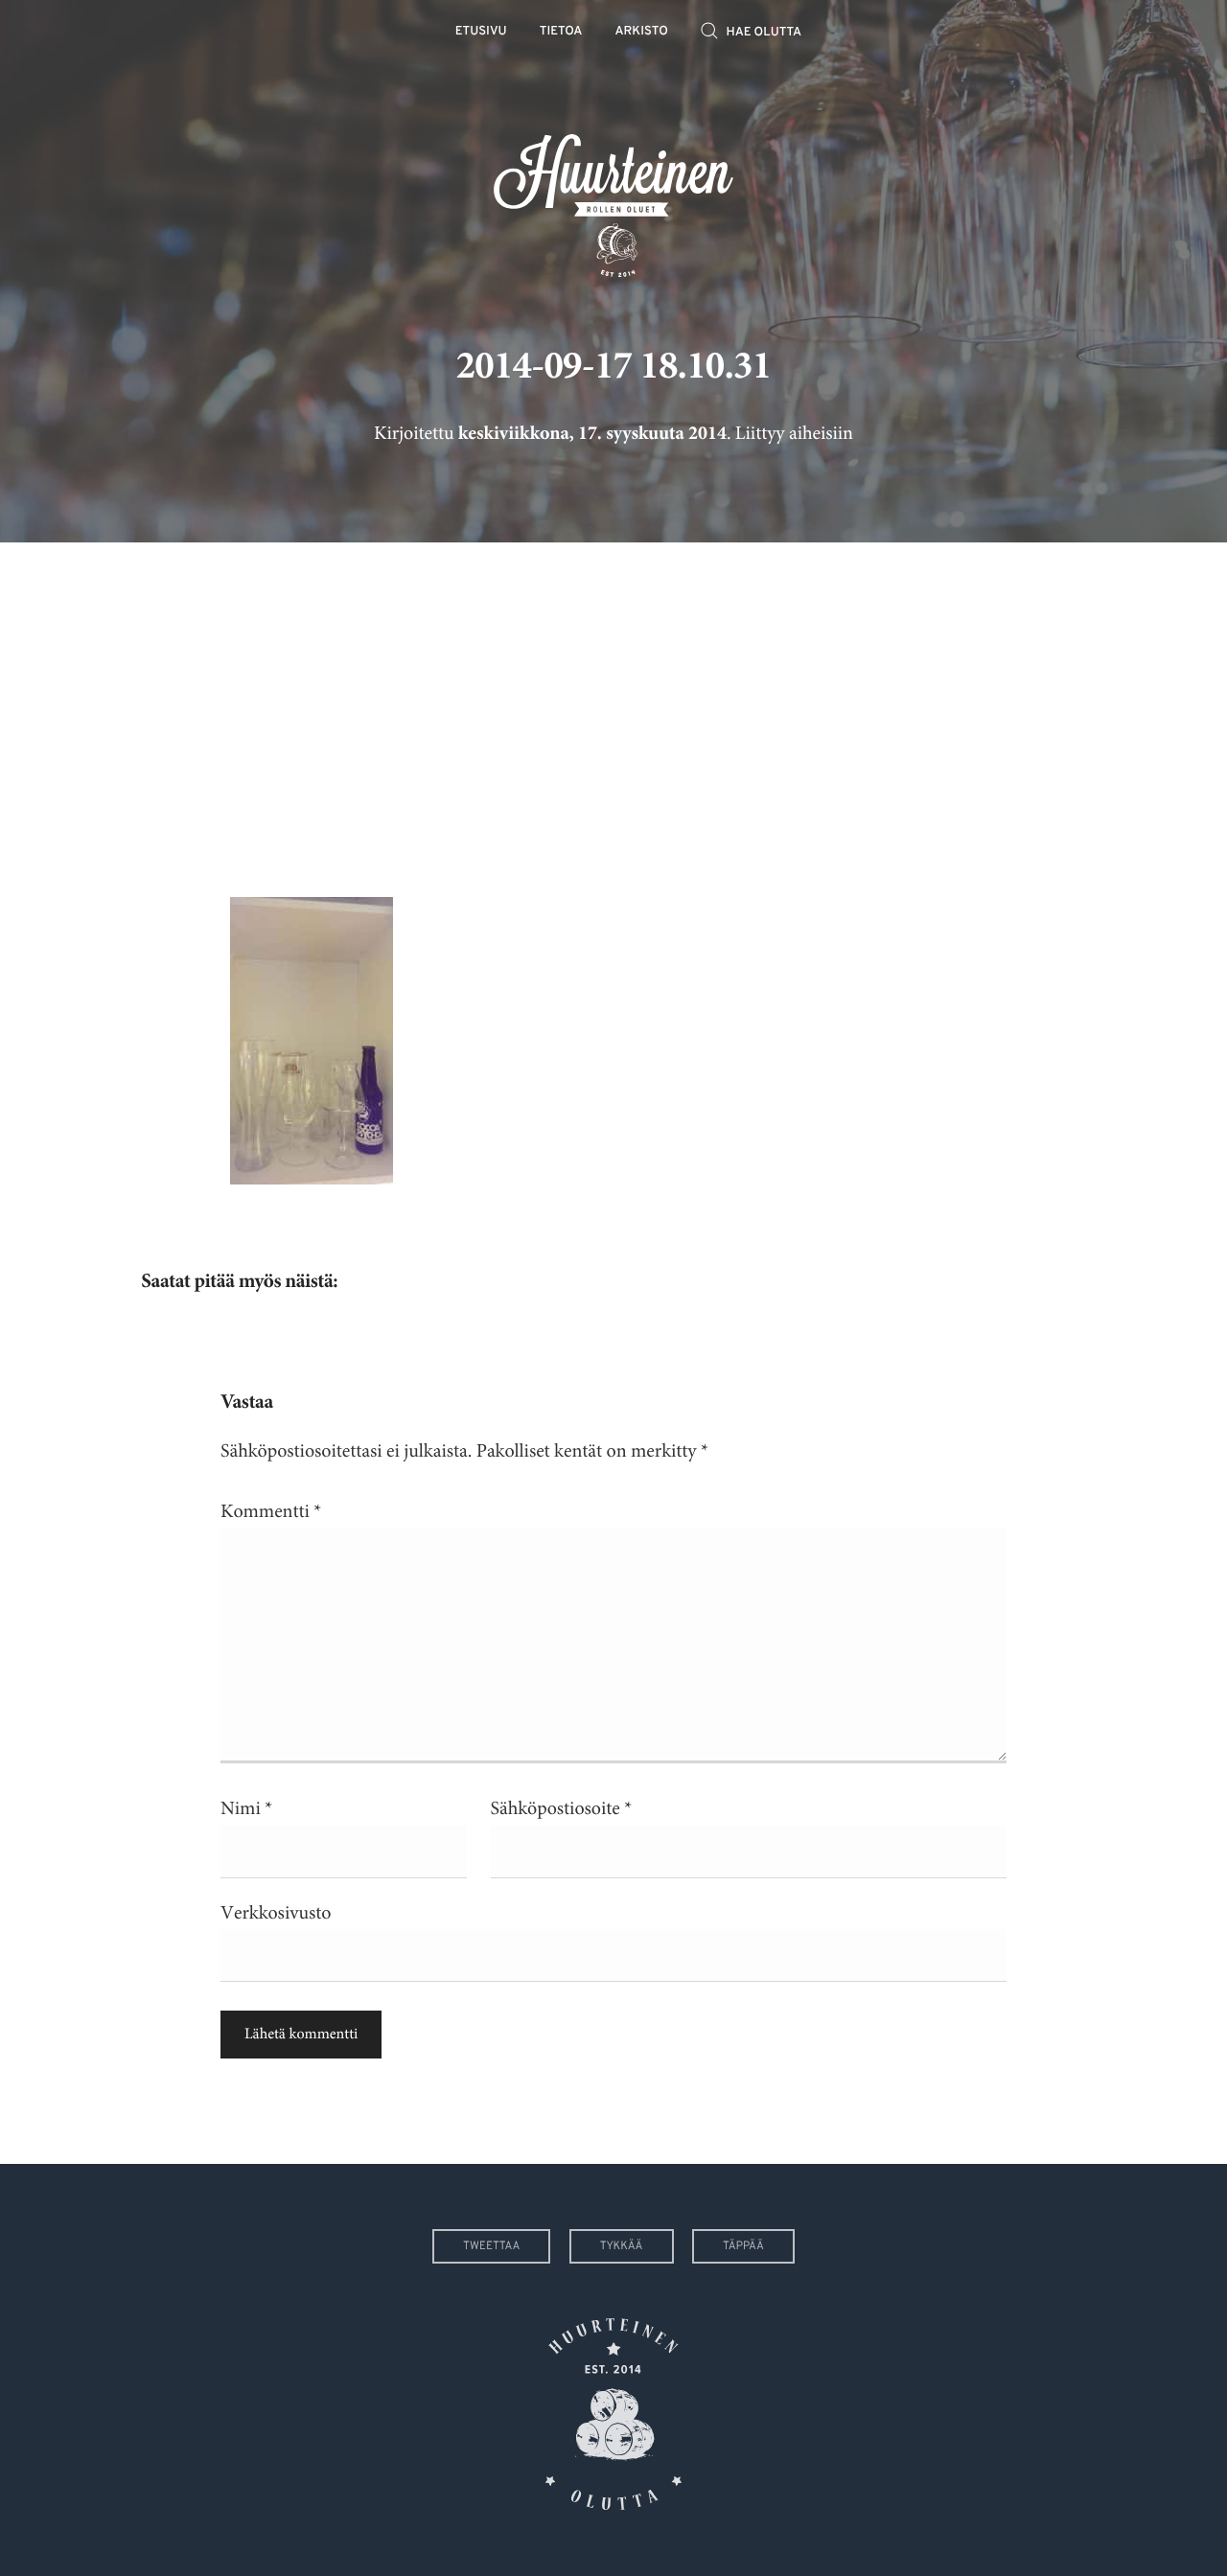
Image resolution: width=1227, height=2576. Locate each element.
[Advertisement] (613, 705)
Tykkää (622, 2246)
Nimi (246, 1809)
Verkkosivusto (276, 1913)
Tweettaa (491, 2246)
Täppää (743, 2246)
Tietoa (561, 32)
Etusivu (481, 32)
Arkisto (642, 32)
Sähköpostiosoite (562, 1809)
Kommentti (271, 1512)
